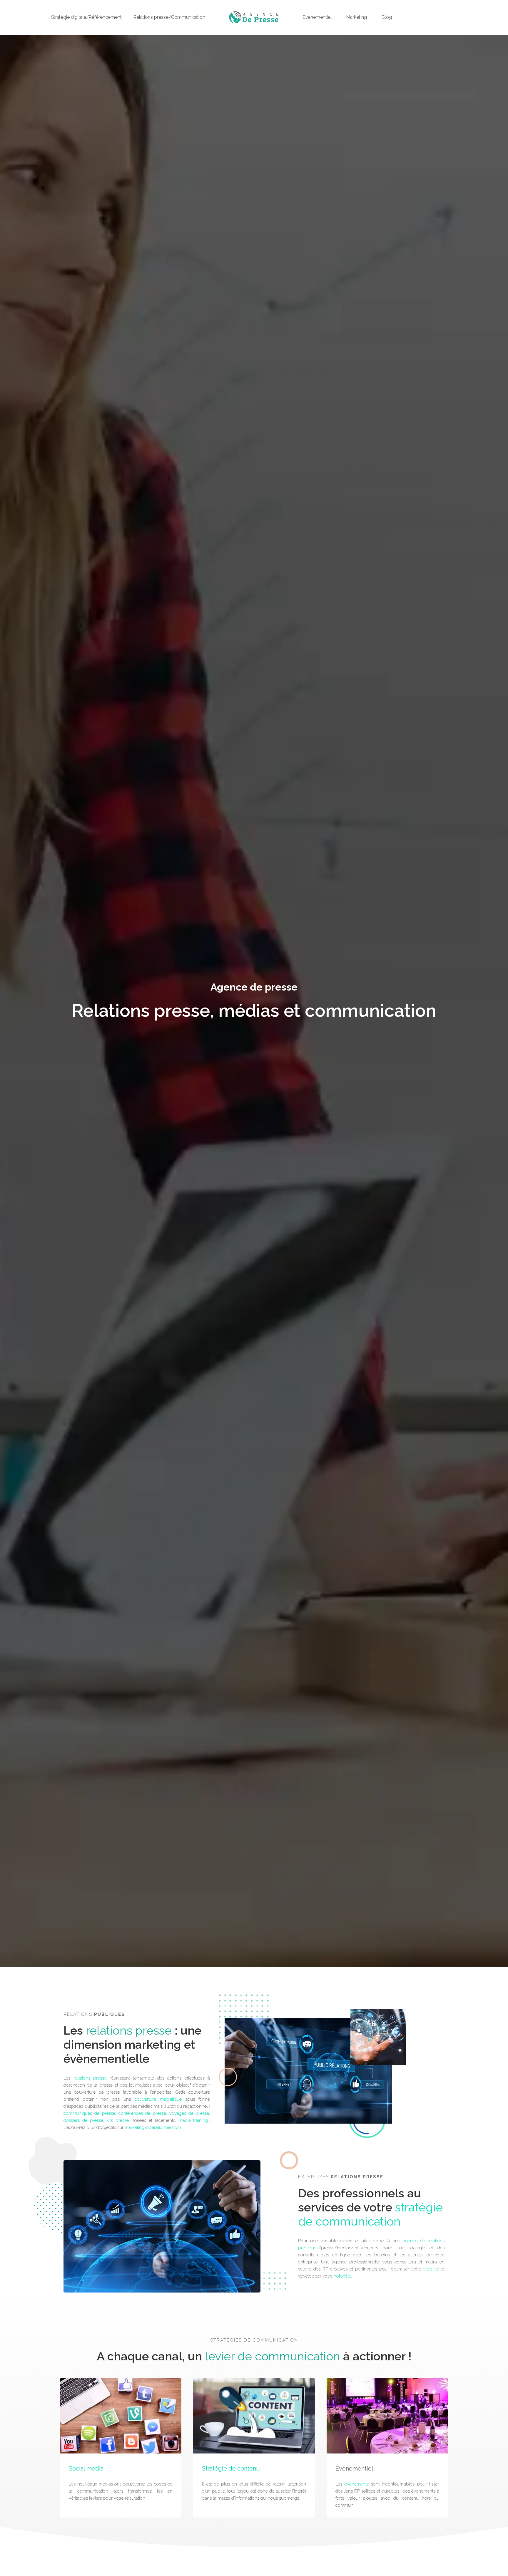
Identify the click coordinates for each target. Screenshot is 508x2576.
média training (193, 2120)
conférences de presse (142, 2113)
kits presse (118, 2120)
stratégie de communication (370, 2214)
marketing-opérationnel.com (153, 2127)
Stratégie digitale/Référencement (86, 17)
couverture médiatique (158, 2099)
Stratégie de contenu (231, 2468)
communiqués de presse (89, 2113)
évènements (357, 2484)
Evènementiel (317, 17)
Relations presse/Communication (169, 17)
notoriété (342, 2276)
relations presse (90, 2078)
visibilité (431, 2269)
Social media (86, 2468)
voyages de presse (189, 2113)
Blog (387, 17)
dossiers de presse (83, 2120)
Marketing (357, 17)
